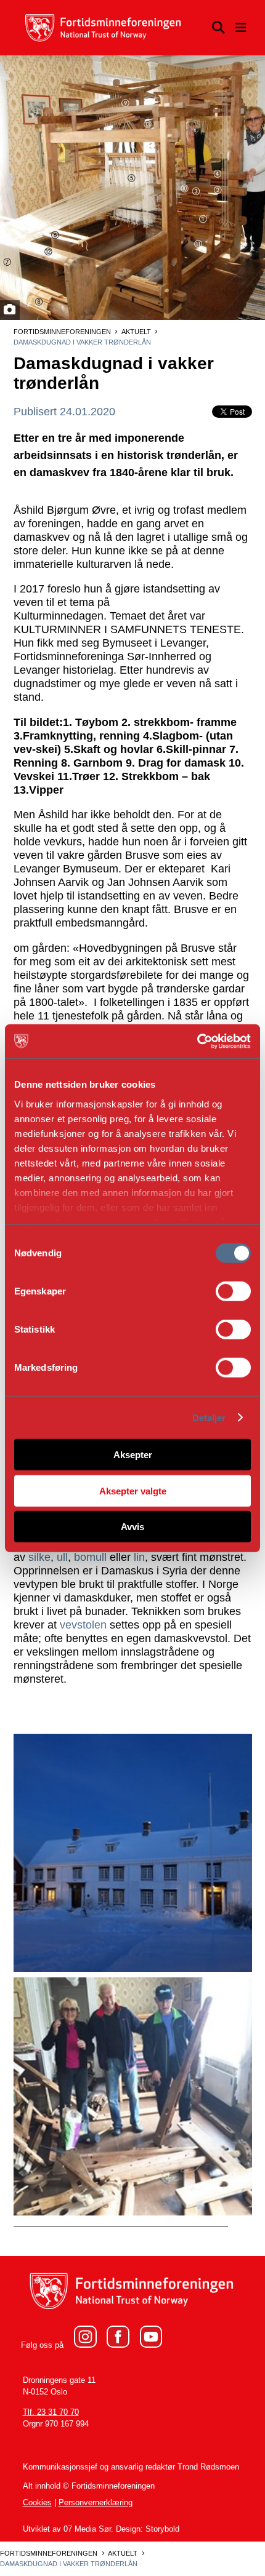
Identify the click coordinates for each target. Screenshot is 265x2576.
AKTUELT (136, 332)
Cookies (37, 2502)
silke (39, 1557)
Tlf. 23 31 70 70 (51, 2412)
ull (62, 1557)
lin (139, 1557)
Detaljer (209, 1417)
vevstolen (83, 1625)
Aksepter (133, 1455)
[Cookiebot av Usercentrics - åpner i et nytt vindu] (197, 1041)
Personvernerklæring (96, 2502)
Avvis (132, 1527)
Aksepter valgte (133, 1490)
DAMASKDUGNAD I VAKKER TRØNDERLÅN (82, 342)
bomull (90, 1557)
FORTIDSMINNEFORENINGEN (62, 332)
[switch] (233, 1291)
